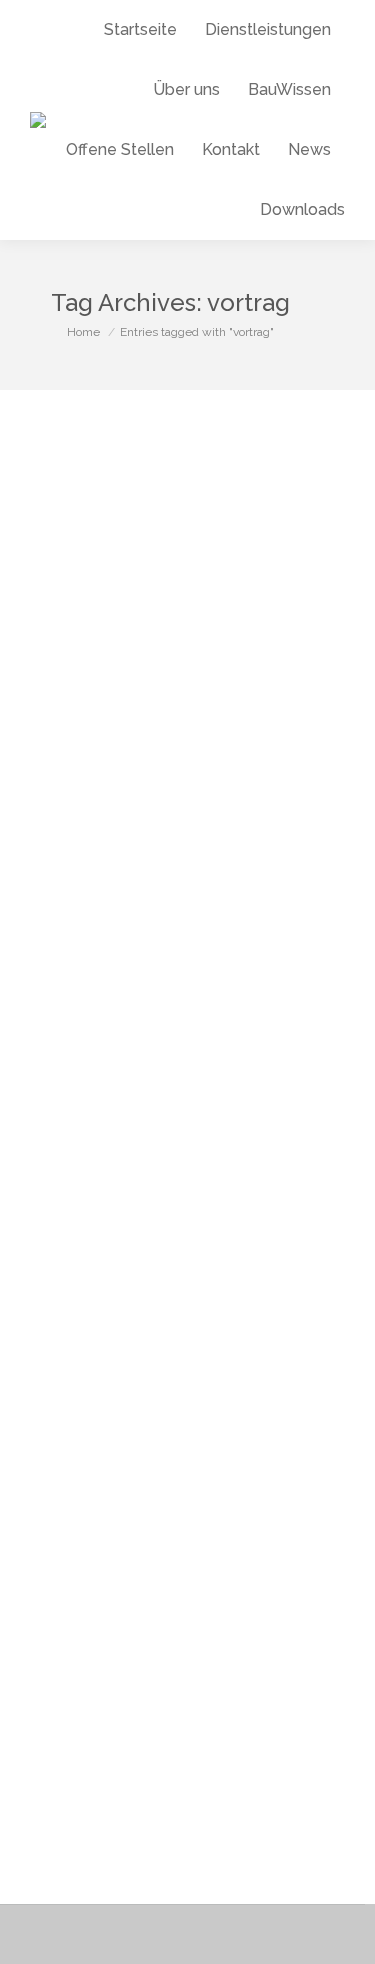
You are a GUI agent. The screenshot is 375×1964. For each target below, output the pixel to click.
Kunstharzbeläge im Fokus (153, 1561)
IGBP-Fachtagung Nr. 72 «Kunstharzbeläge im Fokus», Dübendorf (166, 911)
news (55, 971)
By (175, 971)
